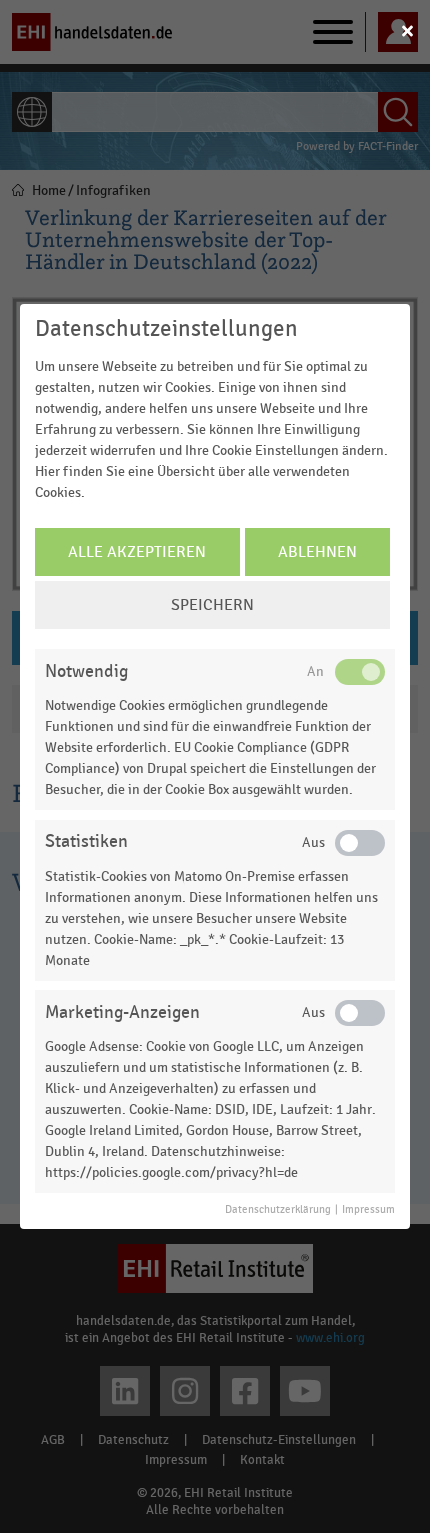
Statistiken (86, 841)
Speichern (212, 605)
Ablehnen (317, 552)
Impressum (368, 1210)
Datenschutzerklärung (278, 1210)
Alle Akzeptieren (137, 552)
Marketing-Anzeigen (122, 1012)
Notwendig (86, 671)
